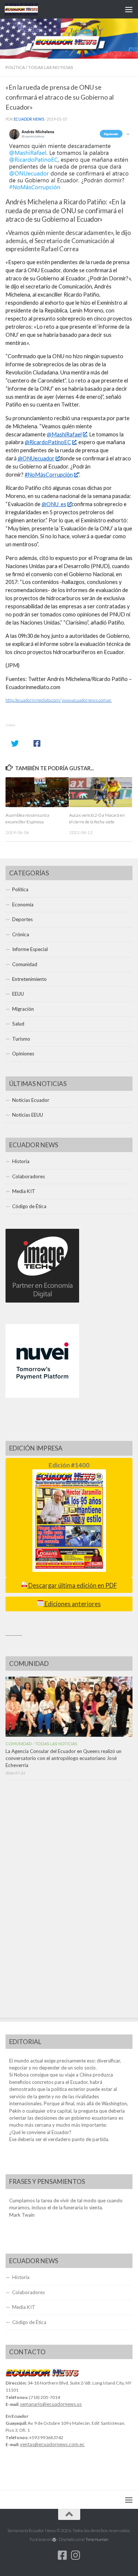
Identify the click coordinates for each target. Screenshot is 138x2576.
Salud (18, 1024)
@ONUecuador (36, 458)
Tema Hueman (97, 2539)
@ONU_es (54, 504)
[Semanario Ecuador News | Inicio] (27, 9)
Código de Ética (29, 1206)
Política (15, 67)
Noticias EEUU (28, 1115)
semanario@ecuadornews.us (51, 2404)
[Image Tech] (42, 1301)
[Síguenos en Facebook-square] (63, 2555)
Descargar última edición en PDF (72, 1586)
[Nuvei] (42, 1396)
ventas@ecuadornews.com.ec (52, 2444)
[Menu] (129, 9)
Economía (23, 905)
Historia (21, 1161)
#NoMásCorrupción (49, 475)
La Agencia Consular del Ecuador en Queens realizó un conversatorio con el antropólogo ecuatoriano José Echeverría (63, 1758)
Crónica (21, 934)
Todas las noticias (51, 67)
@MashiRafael (64, 434)
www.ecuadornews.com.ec (87, 700)
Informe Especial (30, 949)
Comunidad (25, 964)
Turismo (21, 1039)
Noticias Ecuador (31, 1100)
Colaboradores (29, 1176)
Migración (23, 1009)
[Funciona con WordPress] (54, 2540)
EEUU (18, 994)
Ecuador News (29, 119)
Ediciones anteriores (72, 1604)
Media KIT (24, 1191)
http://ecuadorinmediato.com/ (33, 700)
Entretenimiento (29, 979)
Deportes (22, 919)
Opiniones (23, 1054)
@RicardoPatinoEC (48, 442)
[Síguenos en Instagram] (76, 2555)
